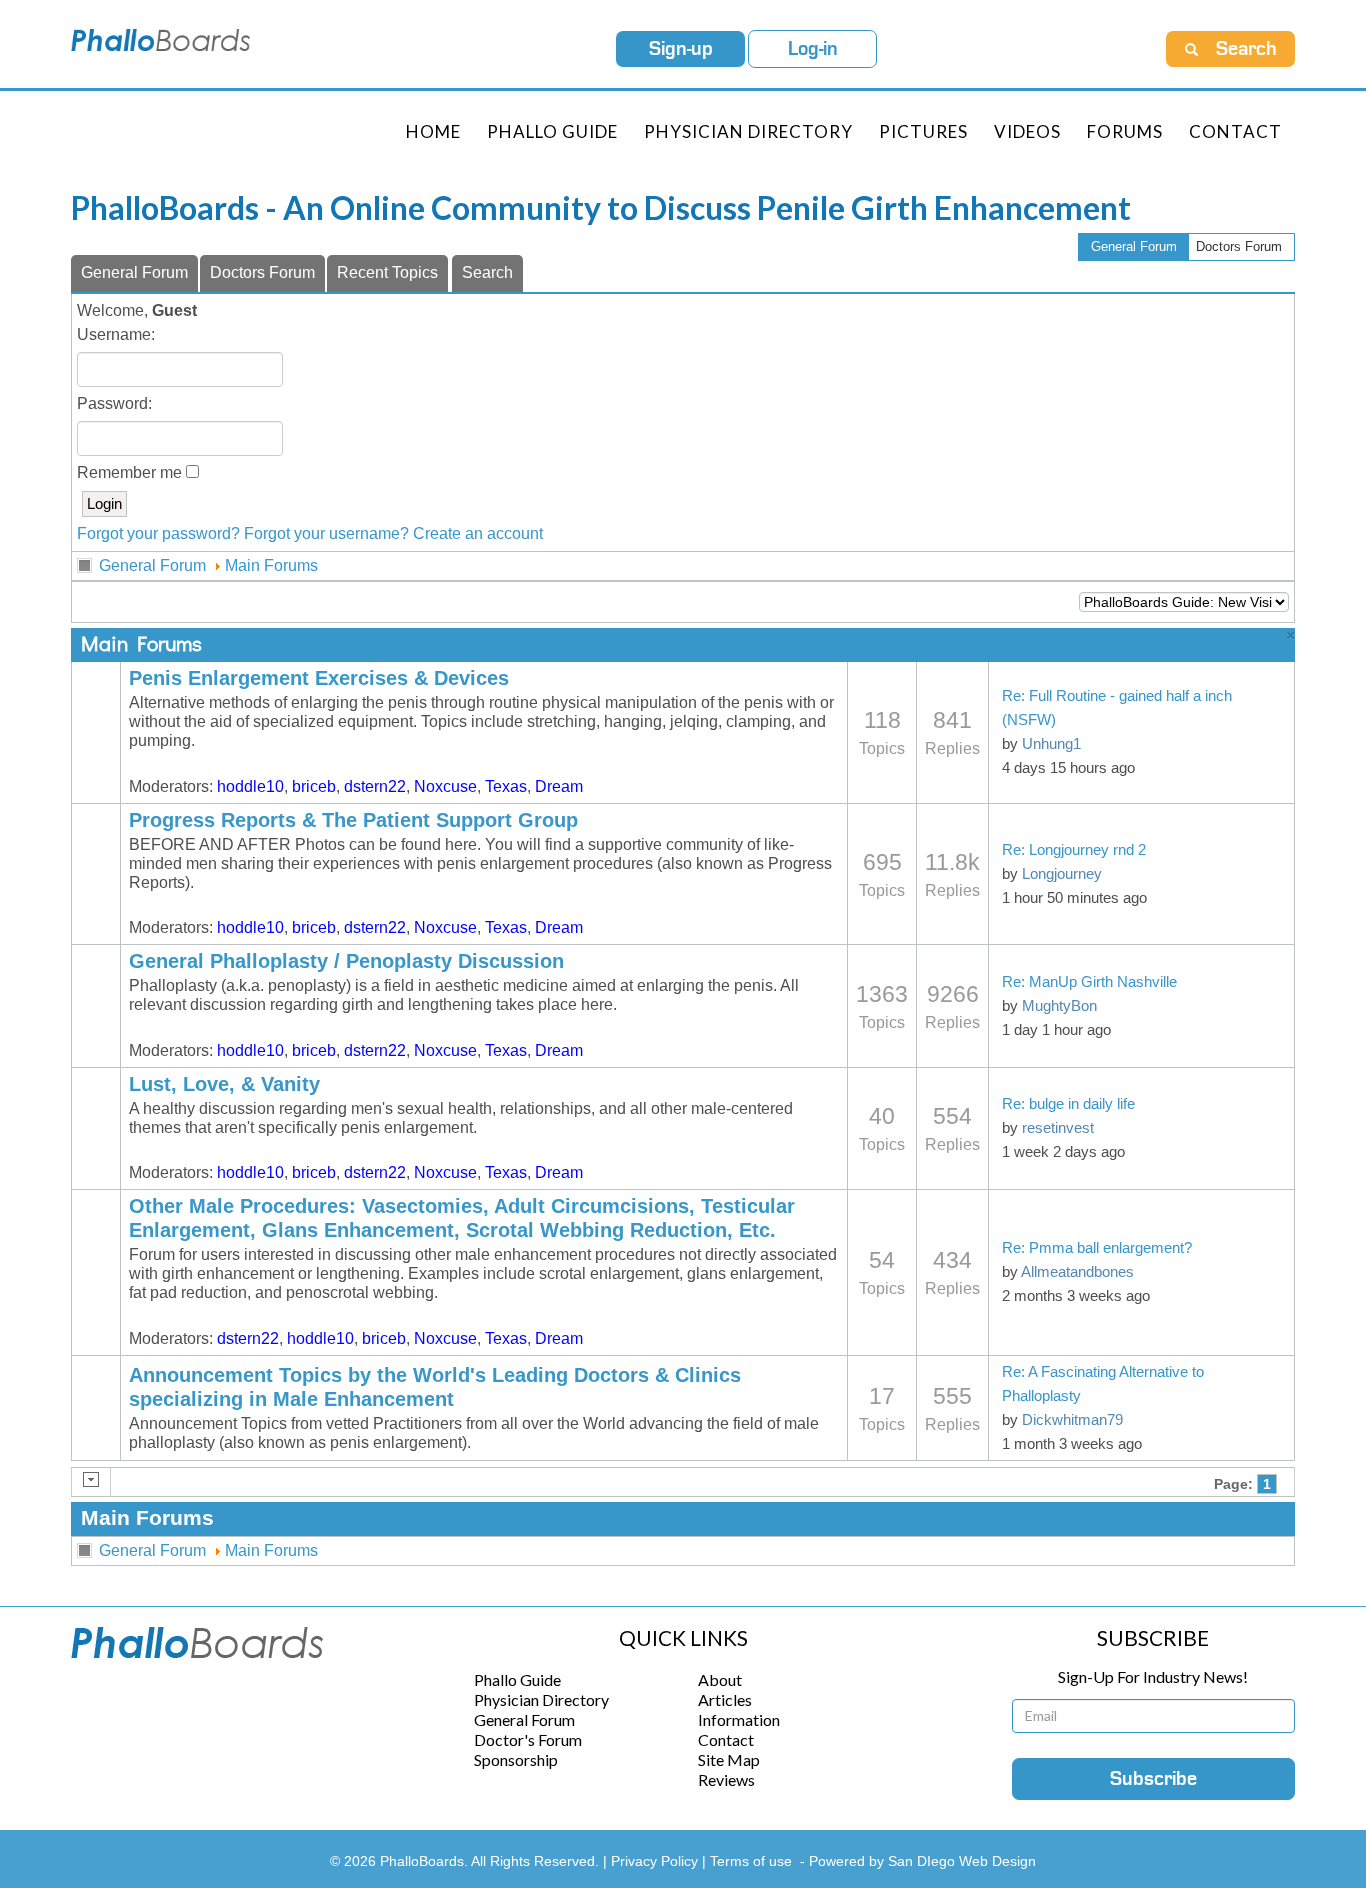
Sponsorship (516, 1759)
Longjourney (1062, 874)
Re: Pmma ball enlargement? (1097, 1248)
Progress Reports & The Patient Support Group (353, 820)
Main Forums (271, 565)
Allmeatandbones (1077, 1272)
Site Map (729, 1759)
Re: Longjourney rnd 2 (1074, 850)
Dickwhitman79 (1072, 1420)
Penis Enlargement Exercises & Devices (319, 678)
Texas (506, 786)
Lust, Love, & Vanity (224, 1084)
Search (487, 272)
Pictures (923, 131)
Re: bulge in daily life (1068, 1104)
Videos (1027, 131)
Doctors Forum (1239, 246)
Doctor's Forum (528, 1739)
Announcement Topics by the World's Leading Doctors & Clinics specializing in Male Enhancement (435, 1387)
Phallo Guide (517, 1679)
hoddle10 (250, 786)
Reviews (726, 1779)
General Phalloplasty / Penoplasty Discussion (346, 961)
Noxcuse (445, 786)
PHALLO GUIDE (552, 131)
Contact (1235, 131)
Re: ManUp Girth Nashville (1089, 982)
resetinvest (1058, 1128)
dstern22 (375, 786)
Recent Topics (387, 272)
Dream (559, 786)
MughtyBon (1059, 1006)
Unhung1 (1051, 744)
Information (739, 1719)
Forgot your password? (158, 533)
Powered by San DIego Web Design (922, 1861)
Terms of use (751, 1861)
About (720, 1679)
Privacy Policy (656, 1861)
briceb (314, 786)
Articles (725, 1699)
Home (433, 131)
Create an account (478, 533)
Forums (1125, 131)
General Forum (1134, 246)
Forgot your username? (326, 533)
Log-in (813, 49)
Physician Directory (748, 131)
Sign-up (681, 49)
